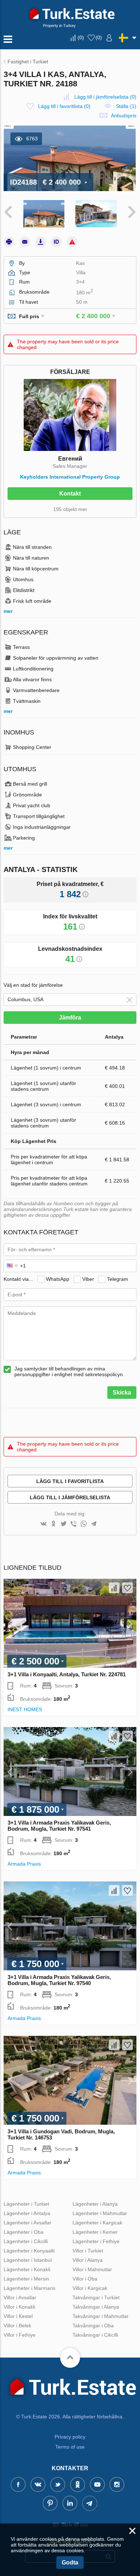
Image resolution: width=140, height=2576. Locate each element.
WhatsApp (58, 1279)
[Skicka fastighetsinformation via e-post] (25, 242)
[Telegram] (94, 1524)
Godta (70, 2563)
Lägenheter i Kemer (95, 2232)
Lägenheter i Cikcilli (26, 2241)
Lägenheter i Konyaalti (29, 2251)
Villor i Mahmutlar (92, 2269)
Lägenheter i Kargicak (97, 2223)
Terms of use (70, 2447)
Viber (88, 1279)
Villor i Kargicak (90, 2288)
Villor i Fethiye (20, 2335)
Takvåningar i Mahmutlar (101, 2316)
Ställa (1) (126, 106)
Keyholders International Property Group (70, 477)
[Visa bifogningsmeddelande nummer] (56, 242)
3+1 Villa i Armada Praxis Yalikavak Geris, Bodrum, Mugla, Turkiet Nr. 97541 (59, 1826)
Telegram (118, 1279)
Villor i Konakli (19, 2307)
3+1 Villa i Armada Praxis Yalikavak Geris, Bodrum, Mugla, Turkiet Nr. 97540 (59, 1980)
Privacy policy (70, 2437)
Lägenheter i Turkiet (26, 2204)
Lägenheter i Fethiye (96, 2241)
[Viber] (74, 1524)
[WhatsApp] (84, 1524)
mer (8, 611)
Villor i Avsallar (20, 2297)
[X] (64, 1524)
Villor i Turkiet (88, 2251)
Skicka (122, 1393)
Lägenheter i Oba (24, 2232)
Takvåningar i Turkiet (96, 2297)
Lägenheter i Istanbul (28, 2260)
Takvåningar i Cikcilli (95, 2335)
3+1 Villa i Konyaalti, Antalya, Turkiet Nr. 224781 (67, 1674)
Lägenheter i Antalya (27, 2213)
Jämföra (70, 1018)
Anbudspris (124, 116)
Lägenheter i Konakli (27, 2269)
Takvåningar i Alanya (96, 2307)
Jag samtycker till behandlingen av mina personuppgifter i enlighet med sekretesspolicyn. (69, 1371)
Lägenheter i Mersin (26, 2279)
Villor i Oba (85, 2279)
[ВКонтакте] (43, 1524)
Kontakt (70, 494)
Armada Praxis (24, 1864)
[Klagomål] (72, 242)
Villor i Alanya (88, 2260)
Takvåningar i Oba (93, 2326)
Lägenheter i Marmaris (29, 2288)
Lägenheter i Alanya (95, 2204)
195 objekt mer (70, 509)
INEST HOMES (25, 1709)
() (81, 37)
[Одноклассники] (53, 1524)
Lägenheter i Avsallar (27, 2223)
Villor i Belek (17, 2326)
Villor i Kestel (18, 2316)
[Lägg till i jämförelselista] (114, 1588)
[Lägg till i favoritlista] (127, 1588)
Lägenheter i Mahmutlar (100, 2213)
